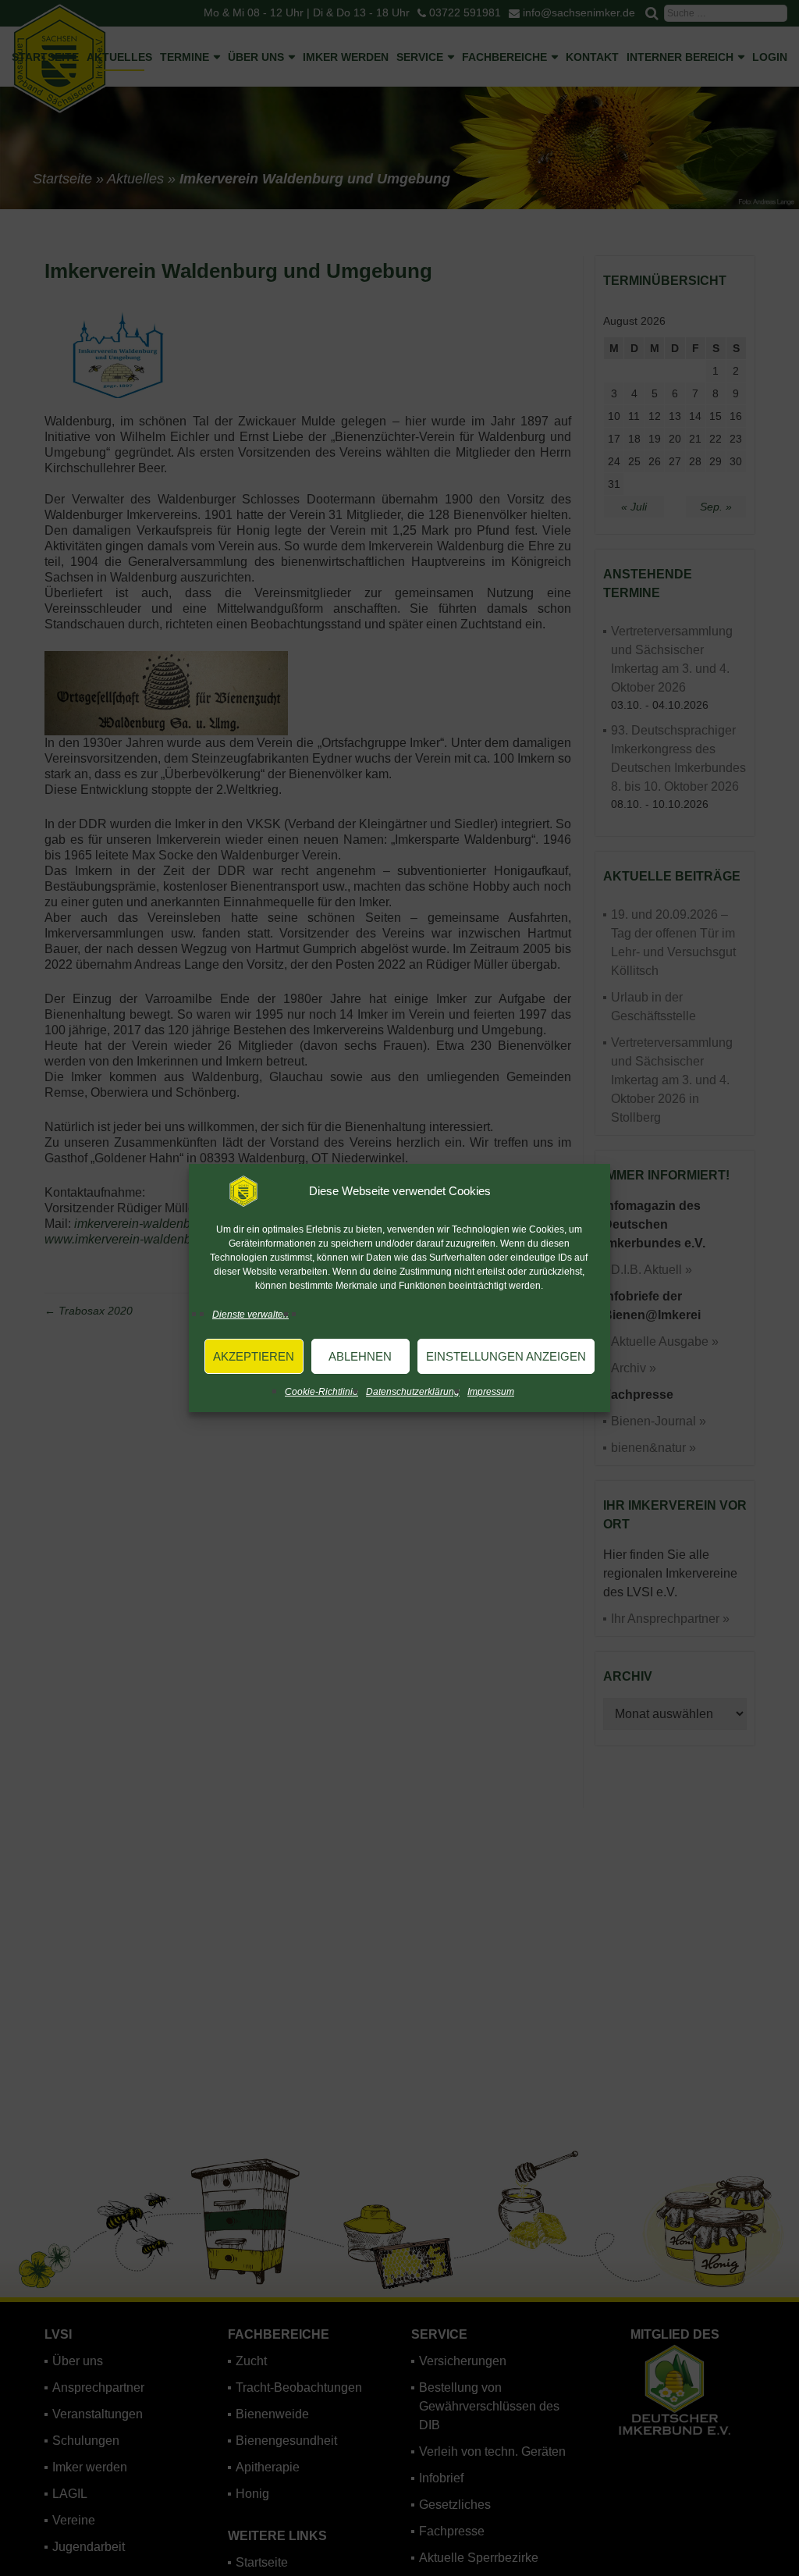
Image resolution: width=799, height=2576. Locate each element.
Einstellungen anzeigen (506, 1356)
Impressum (491, 1392)
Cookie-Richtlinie (321, 1392)
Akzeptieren (254, 1356)
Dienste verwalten (250, 1315)
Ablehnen (360, 1356)
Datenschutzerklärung (413, 1392)
